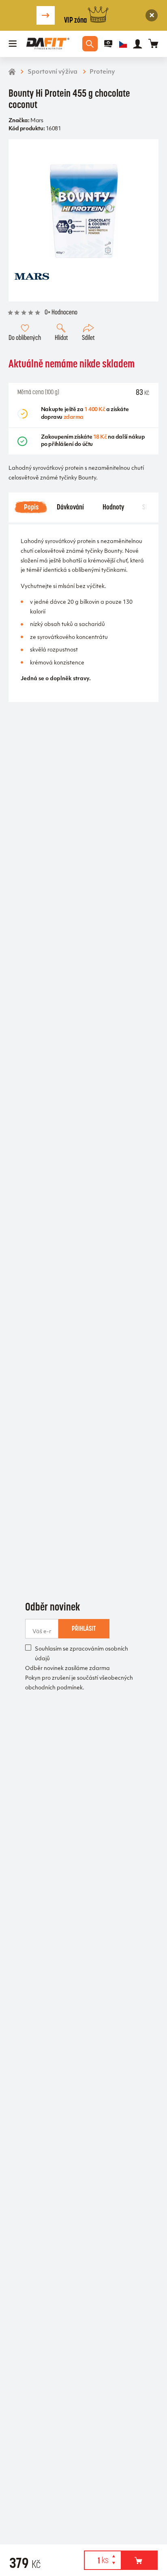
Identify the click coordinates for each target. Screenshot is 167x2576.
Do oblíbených (25, 338)
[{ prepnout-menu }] (108, 44)
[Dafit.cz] (48, 44)
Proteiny (102, 72)
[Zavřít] (152, 15)
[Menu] (13, 44)
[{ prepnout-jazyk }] (123, 44)
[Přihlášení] (138, 44)
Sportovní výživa (52, 72)
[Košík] (153, 44)
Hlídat (61, 338)
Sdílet (88, 338)
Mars (37, 121)
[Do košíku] (139, 2560)
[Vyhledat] (90, 44)
